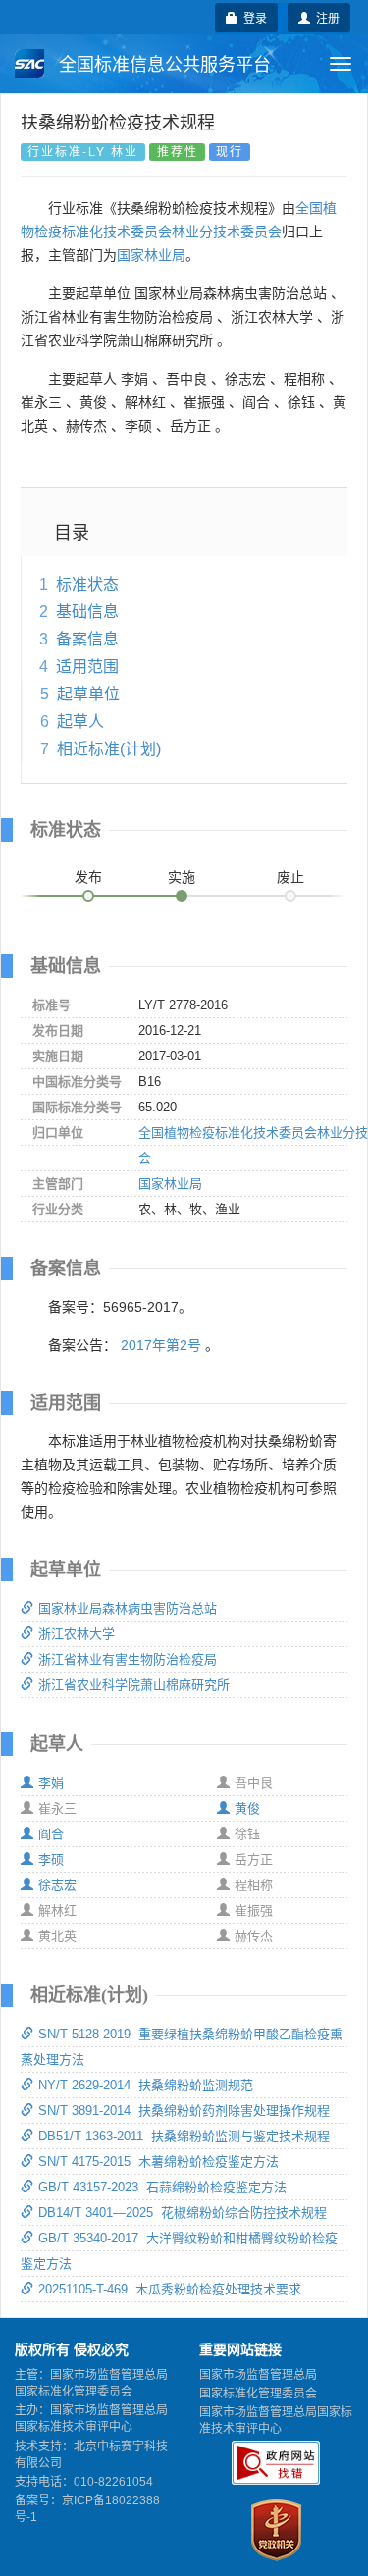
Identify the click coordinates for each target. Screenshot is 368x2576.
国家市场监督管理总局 (258, 2375)
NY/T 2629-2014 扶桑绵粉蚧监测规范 (146, 2085)
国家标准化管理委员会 (258, 2394)
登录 (252, 17)
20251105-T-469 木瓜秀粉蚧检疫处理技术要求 (170, 2289)
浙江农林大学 (77, 1634)
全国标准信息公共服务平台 (162, 65)
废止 (290, 877)
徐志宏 (57, 1885)
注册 (325, 17)
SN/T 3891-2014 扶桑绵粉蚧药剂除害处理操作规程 (184, 2111)
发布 (88, 877)
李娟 (51, 1783)
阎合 (51, 1834)
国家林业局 (151, 255)
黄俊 (247, 1808)
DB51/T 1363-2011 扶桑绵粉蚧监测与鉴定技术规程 (184, 2136)
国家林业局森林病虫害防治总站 (128, 1608)
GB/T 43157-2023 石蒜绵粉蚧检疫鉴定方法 (162, 2187)
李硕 (51, 1859)
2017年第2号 (161, 1345)
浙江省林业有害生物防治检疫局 (128, 1659)
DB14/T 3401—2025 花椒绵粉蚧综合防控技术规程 (183, 2213)
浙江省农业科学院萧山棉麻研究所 (134, 1685)
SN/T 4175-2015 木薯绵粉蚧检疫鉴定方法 (158, 2162)
